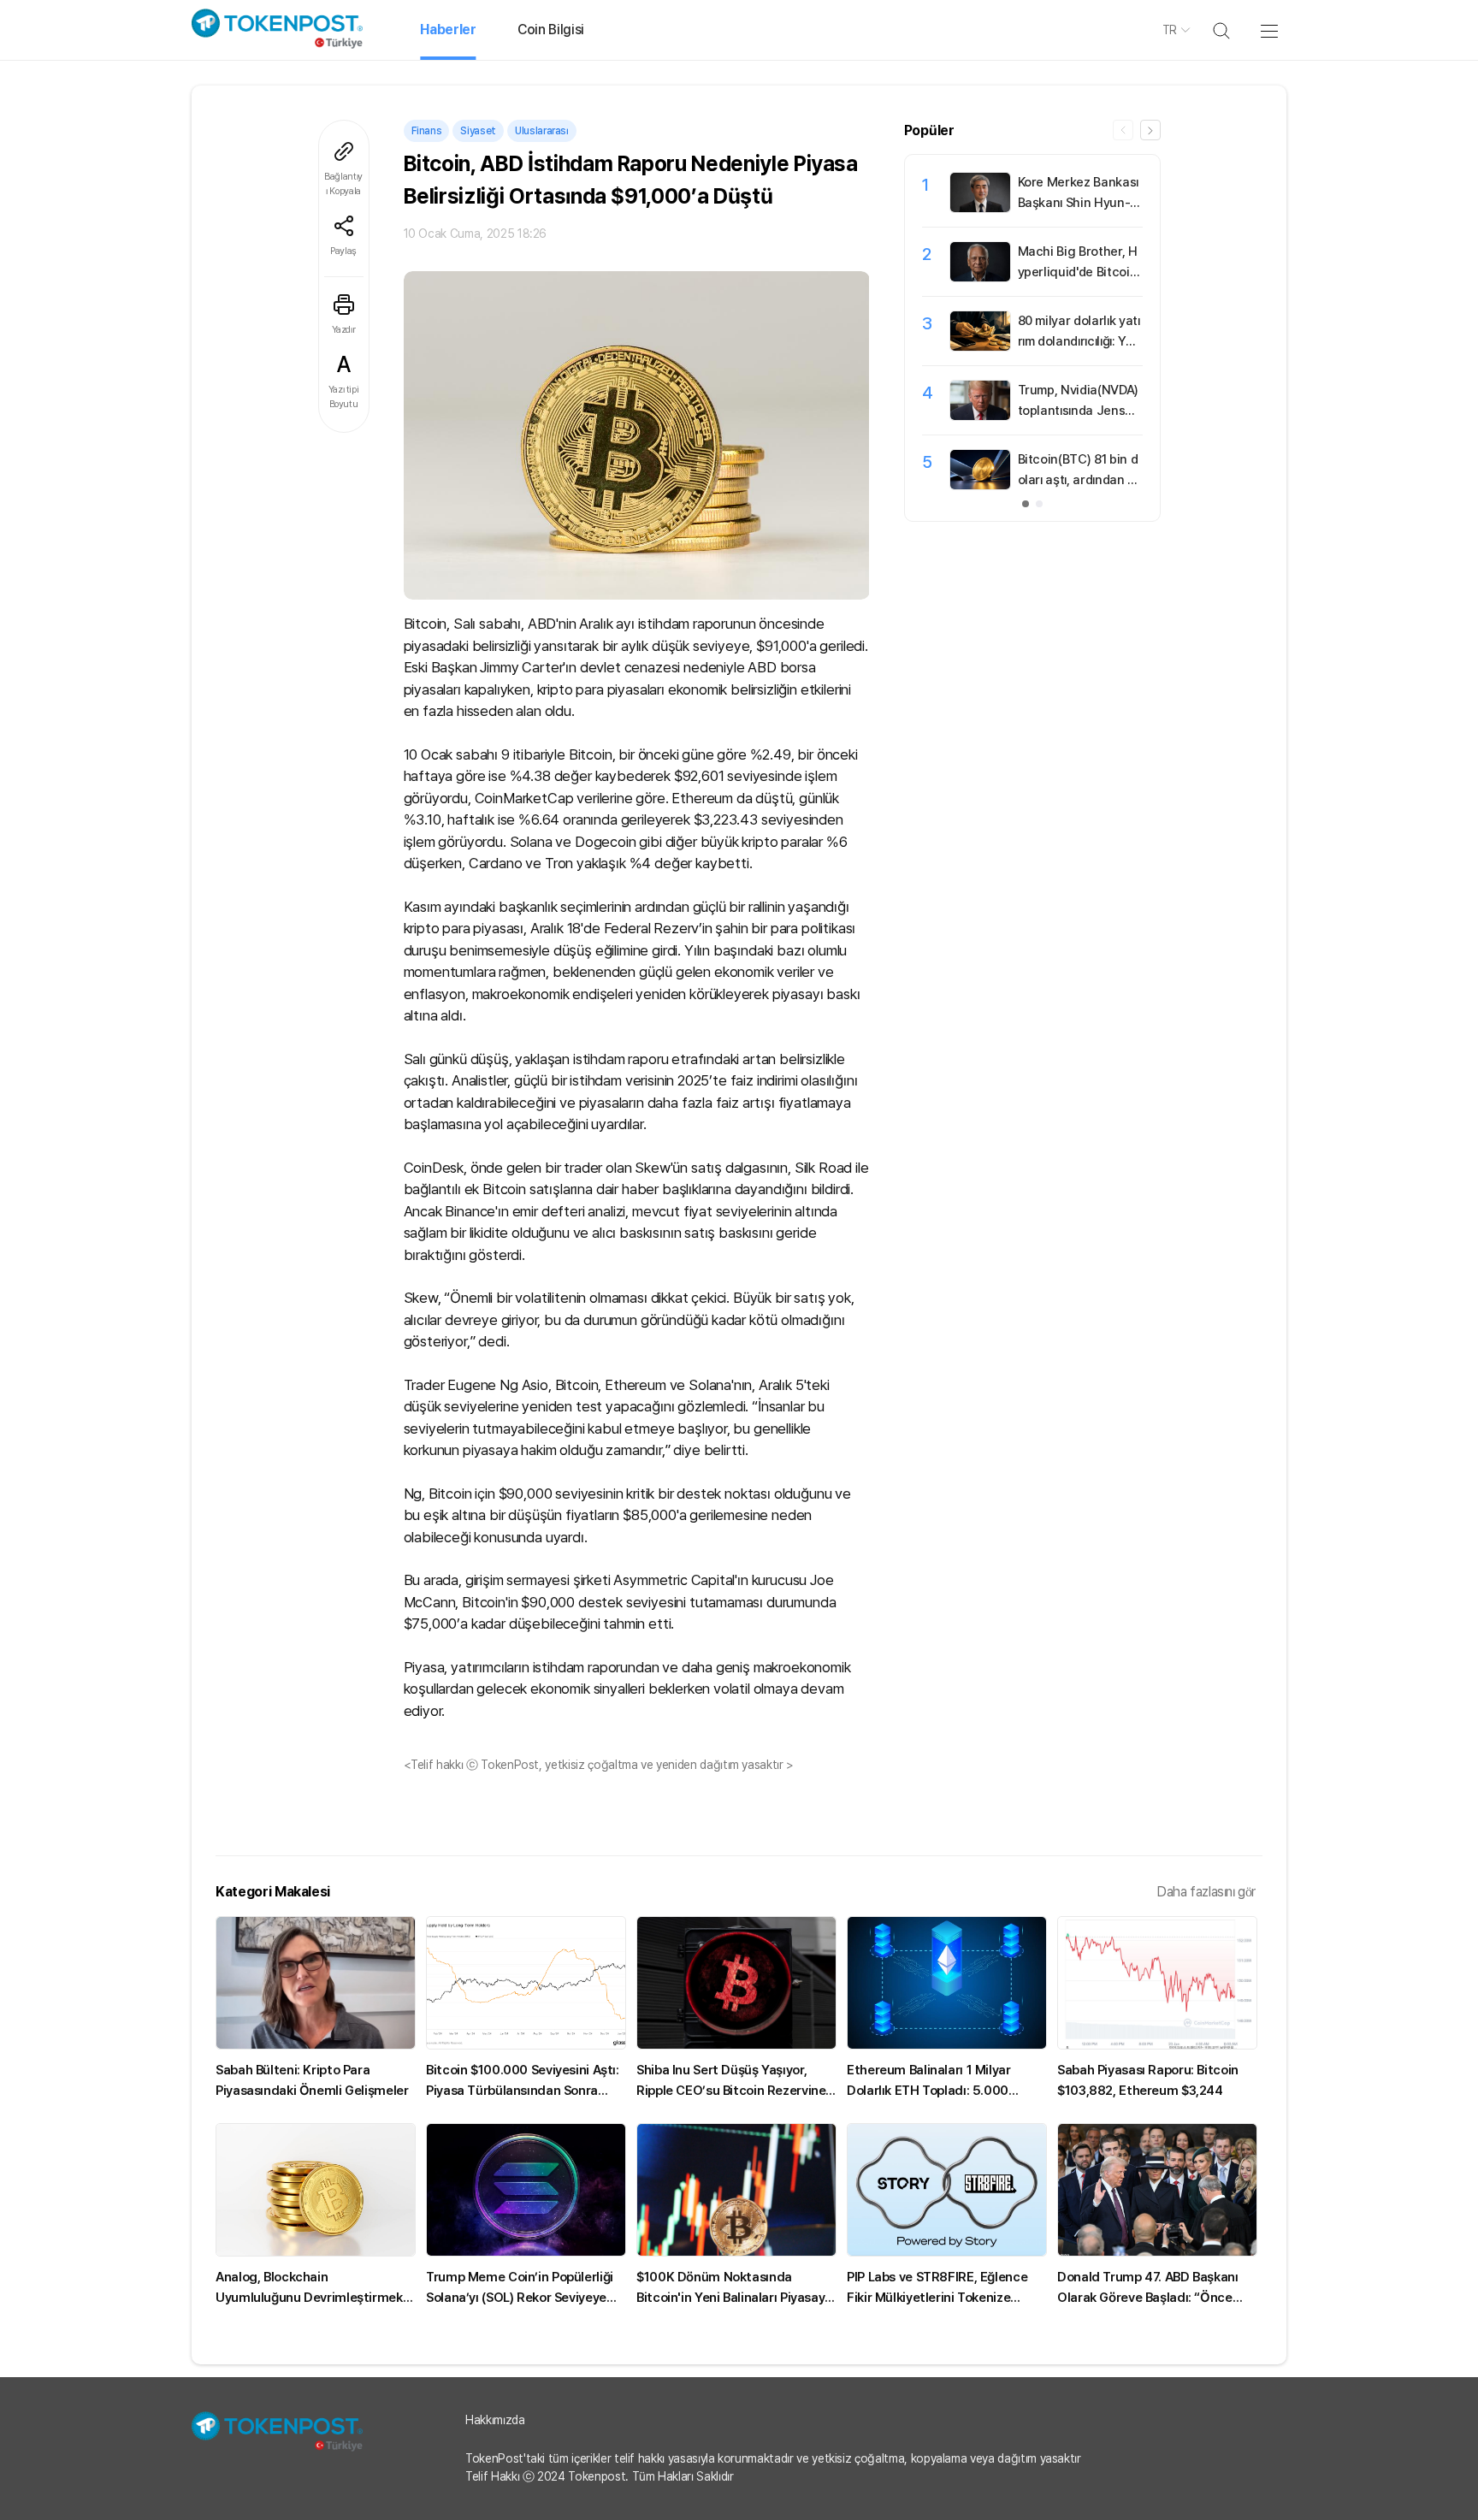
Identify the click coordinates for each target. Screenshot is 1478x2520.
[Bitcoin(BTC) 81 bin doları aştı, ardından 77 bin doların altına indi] (980, 485)
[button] (1150, 130)
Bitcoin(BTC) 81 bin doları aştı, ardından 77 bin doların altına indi (1080, 480)
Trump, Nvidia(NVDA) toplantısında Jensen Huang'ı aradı (1079, 411)
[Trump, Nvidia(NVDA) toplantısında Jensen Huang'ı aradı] (980, 416)
